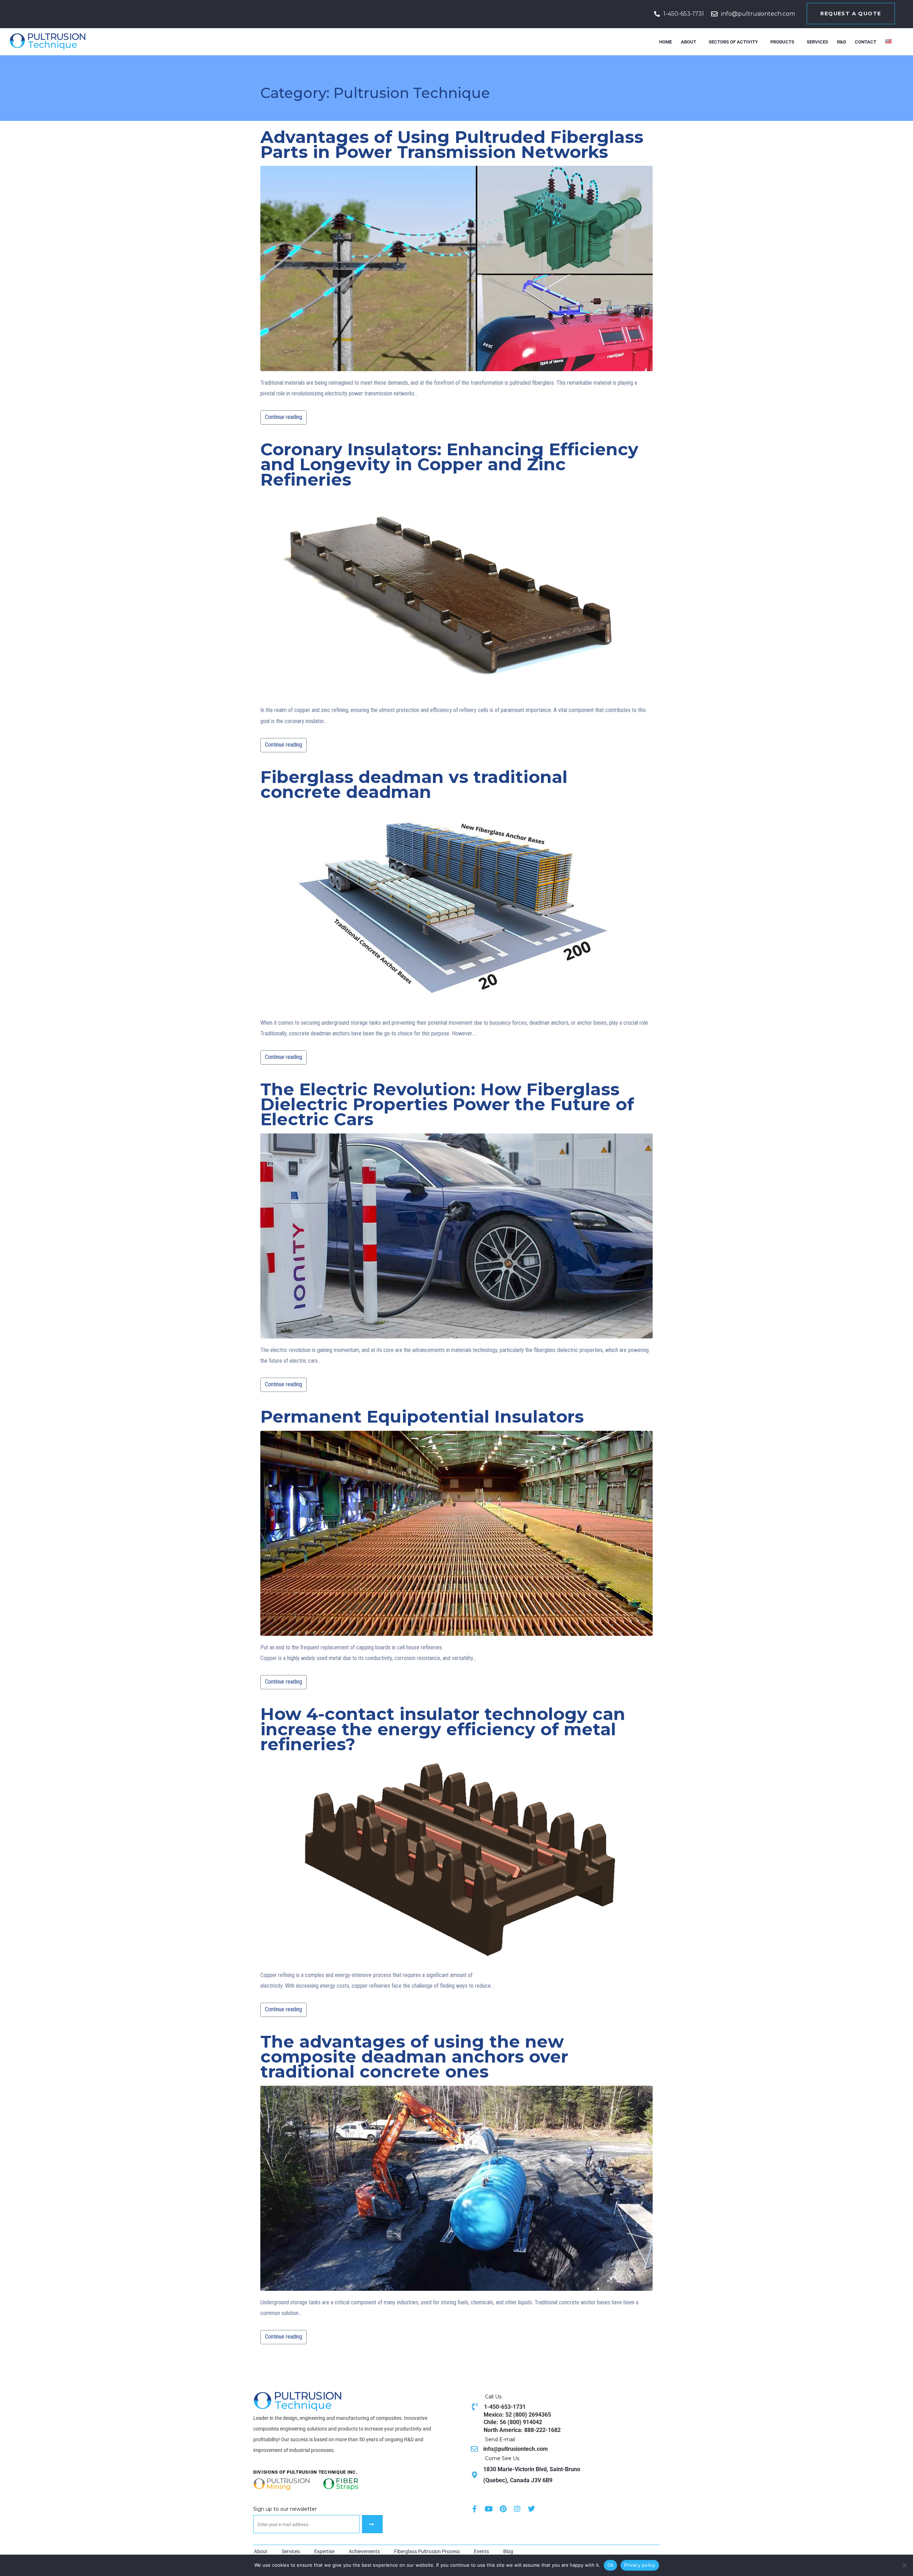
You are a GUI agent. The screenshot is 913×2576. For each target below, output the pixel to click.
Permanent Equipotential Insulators (422, 1417)
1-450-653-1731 (684, 14)
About (688, 42)
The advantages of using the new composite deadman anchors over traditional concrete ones (414, 2057)
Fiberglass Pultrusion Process (427, 2551)
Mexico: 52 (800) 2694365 (517, 2415)
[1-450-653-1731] (657, 14)
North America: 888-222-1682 (522, 2430)
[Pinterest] (503, 2509)
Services (817, 42)
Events (481, 2551)
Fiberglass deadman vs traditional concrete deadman (414, 785)
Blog (508, 2551)
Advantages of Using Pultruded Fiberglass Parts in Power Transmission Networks (452, 145)
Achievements (364, 2551)
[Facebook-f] (474, 2509)
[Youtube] (489, 2509)
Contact (866, 42)
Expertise (324, 2551)
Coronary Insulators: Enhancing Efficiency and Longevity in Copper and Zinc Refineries (449, 465)
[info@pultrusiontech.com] (714, 14)
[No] (904, 2565)
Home (665, 42)
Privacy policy (640, 2565)
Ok (611, 2565)
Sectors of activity (733, 42)
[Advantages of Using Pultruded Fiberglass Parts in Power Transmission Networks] (456, 269)
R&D (841, 42)
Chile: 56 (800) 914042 (513, 2422)
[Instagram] (517, 2509)
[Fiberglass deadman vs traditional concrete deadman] (456, 909)
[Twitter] (531, 2509)
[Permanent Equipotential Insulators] (456, 1534)
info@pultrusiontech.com (758, 14)
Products (782, 42)
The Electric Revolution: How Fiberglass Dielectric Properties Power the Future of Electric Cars (447, 1105)
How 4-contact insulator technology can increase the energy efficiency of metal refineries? (443, 1729)
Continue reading (284, 417)
